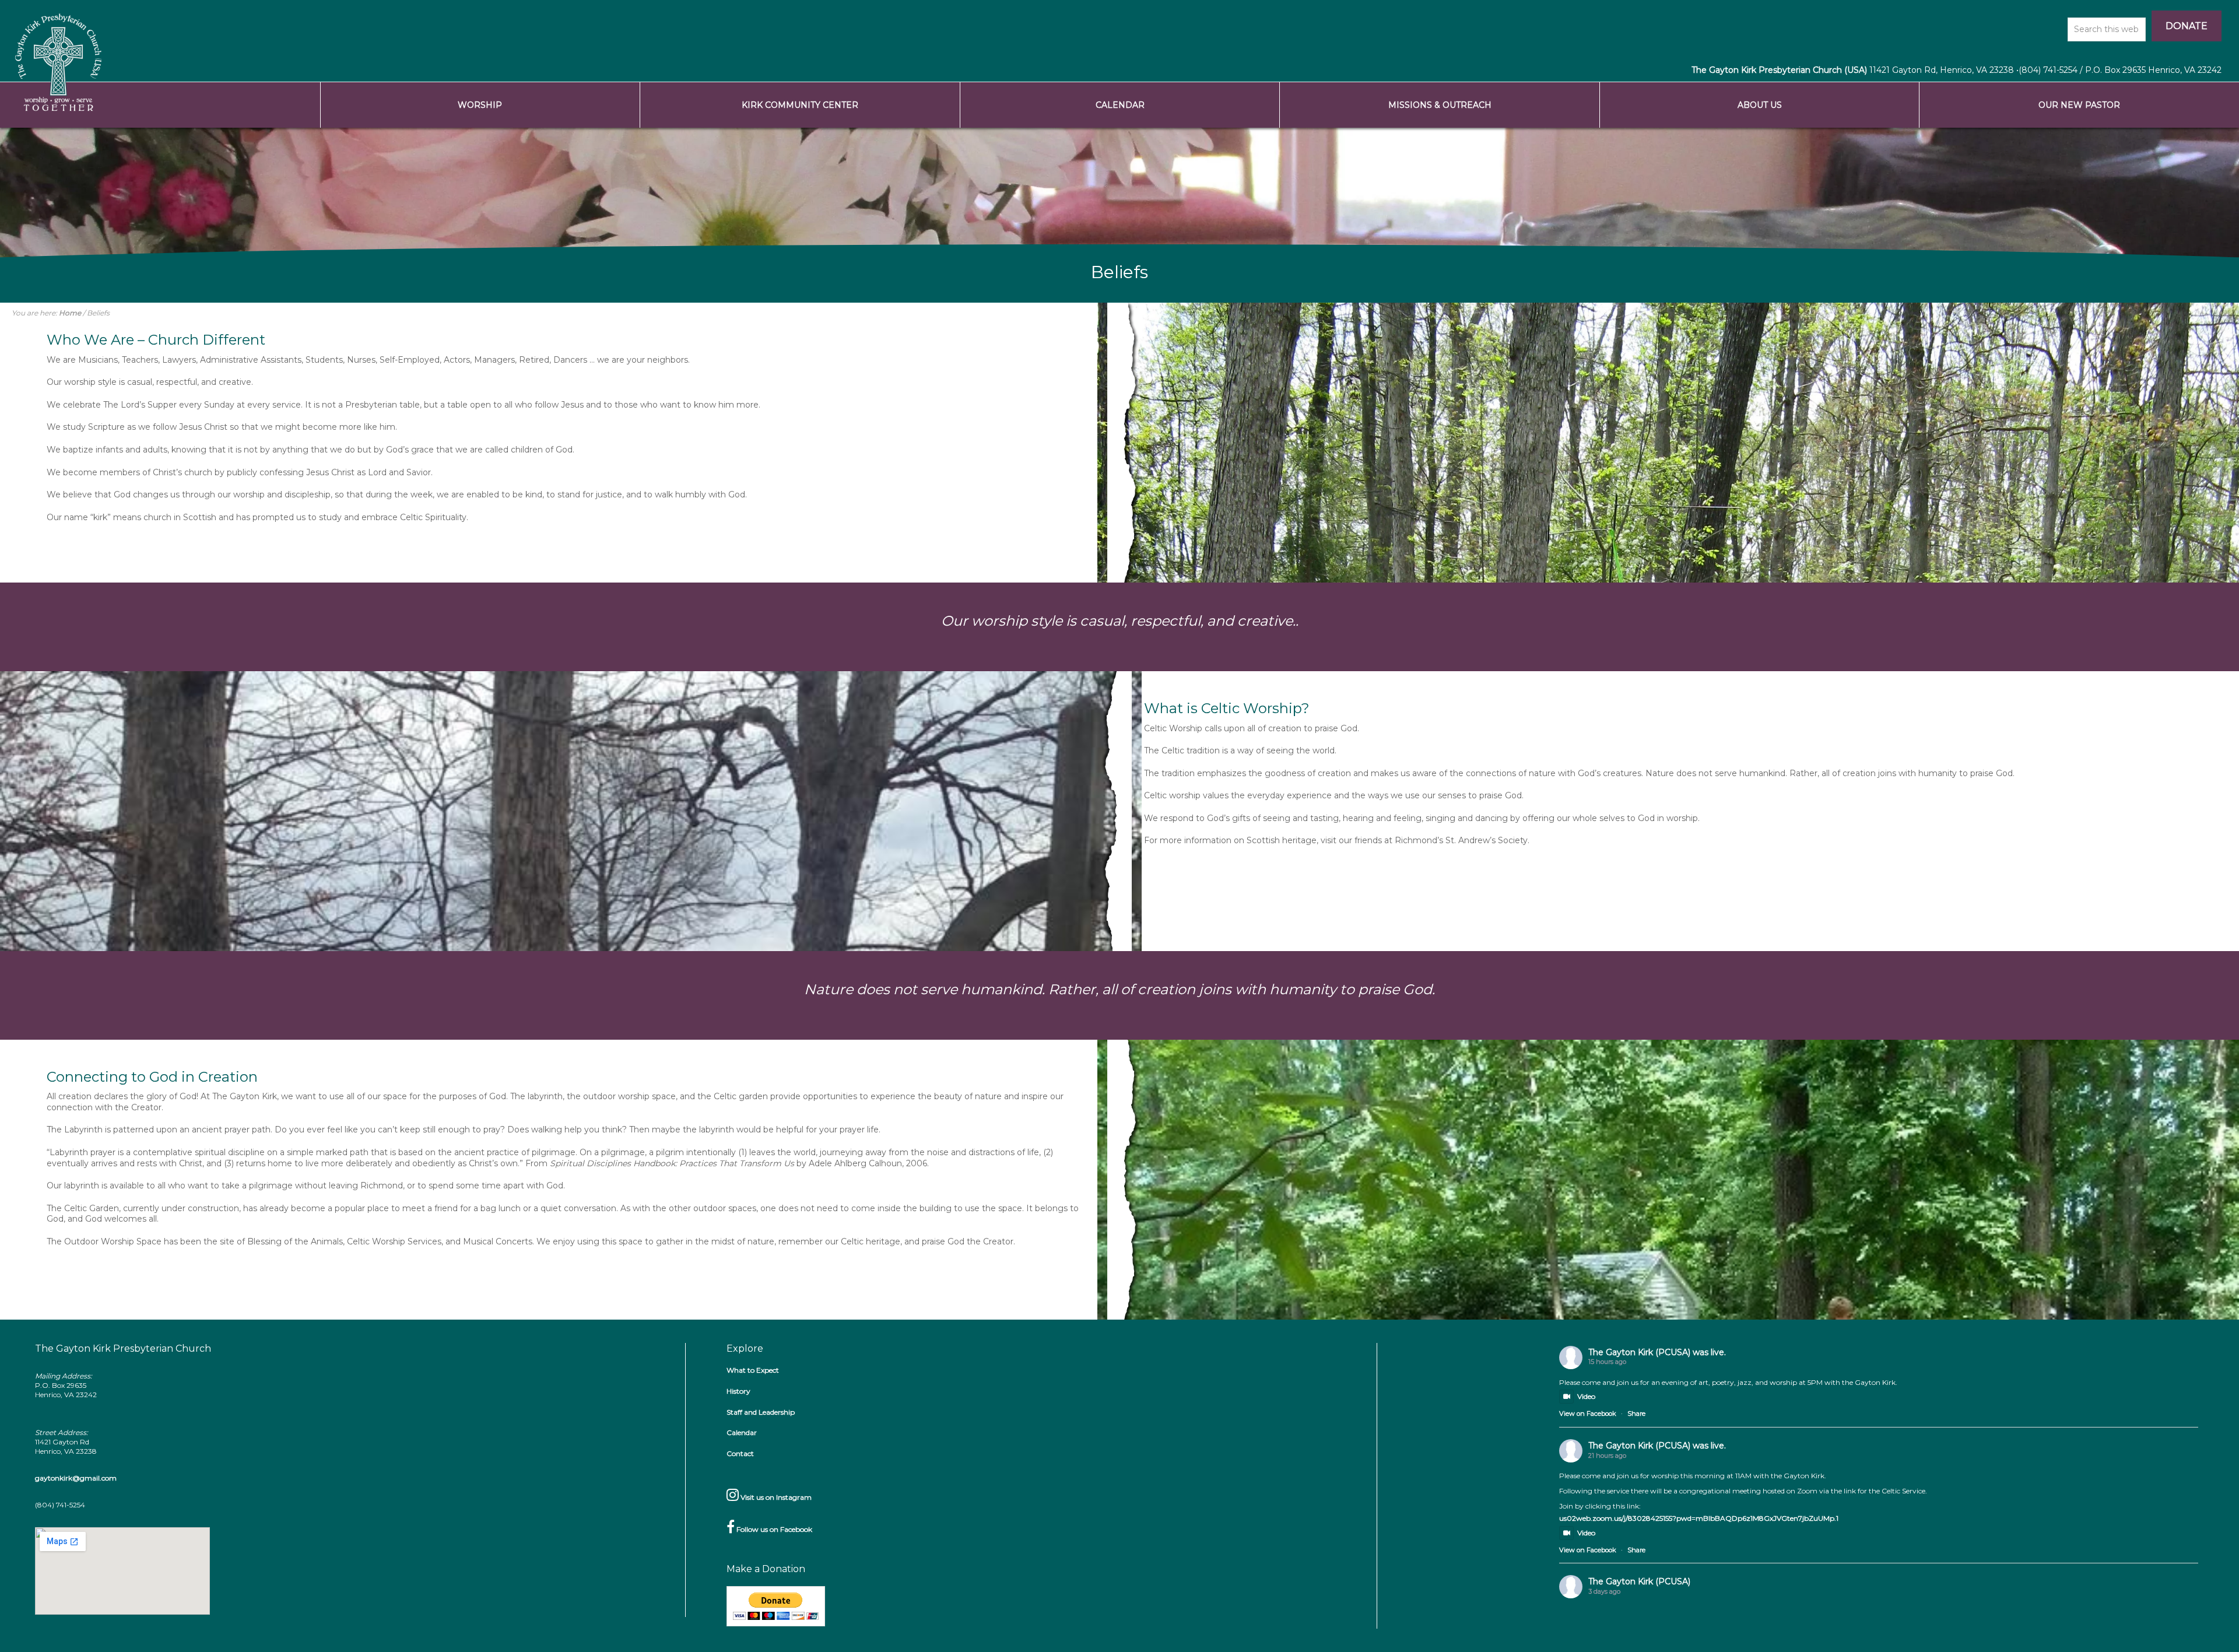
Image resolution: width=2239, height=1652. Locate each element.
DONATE (2187, 26)
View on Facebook (1588, 1414)
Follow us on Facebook (773, 1529)
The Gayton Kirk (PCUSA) (1639, 1352)
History (738, 1391)
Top (2211, 1624)
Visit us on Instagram (775, 1497)
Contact (740, 1453)
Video (1586, 1396)
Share (1636, 1414)
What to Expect (753, 1370)
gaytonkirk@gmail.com (76, 1478)
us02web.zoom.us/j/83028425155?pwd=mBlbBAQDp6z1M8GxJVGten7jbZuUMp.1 (1699, 1518)
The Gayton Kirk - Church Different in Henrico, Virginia (58, 61)
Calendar (742, 1432)
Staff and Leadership (761, 1412)
